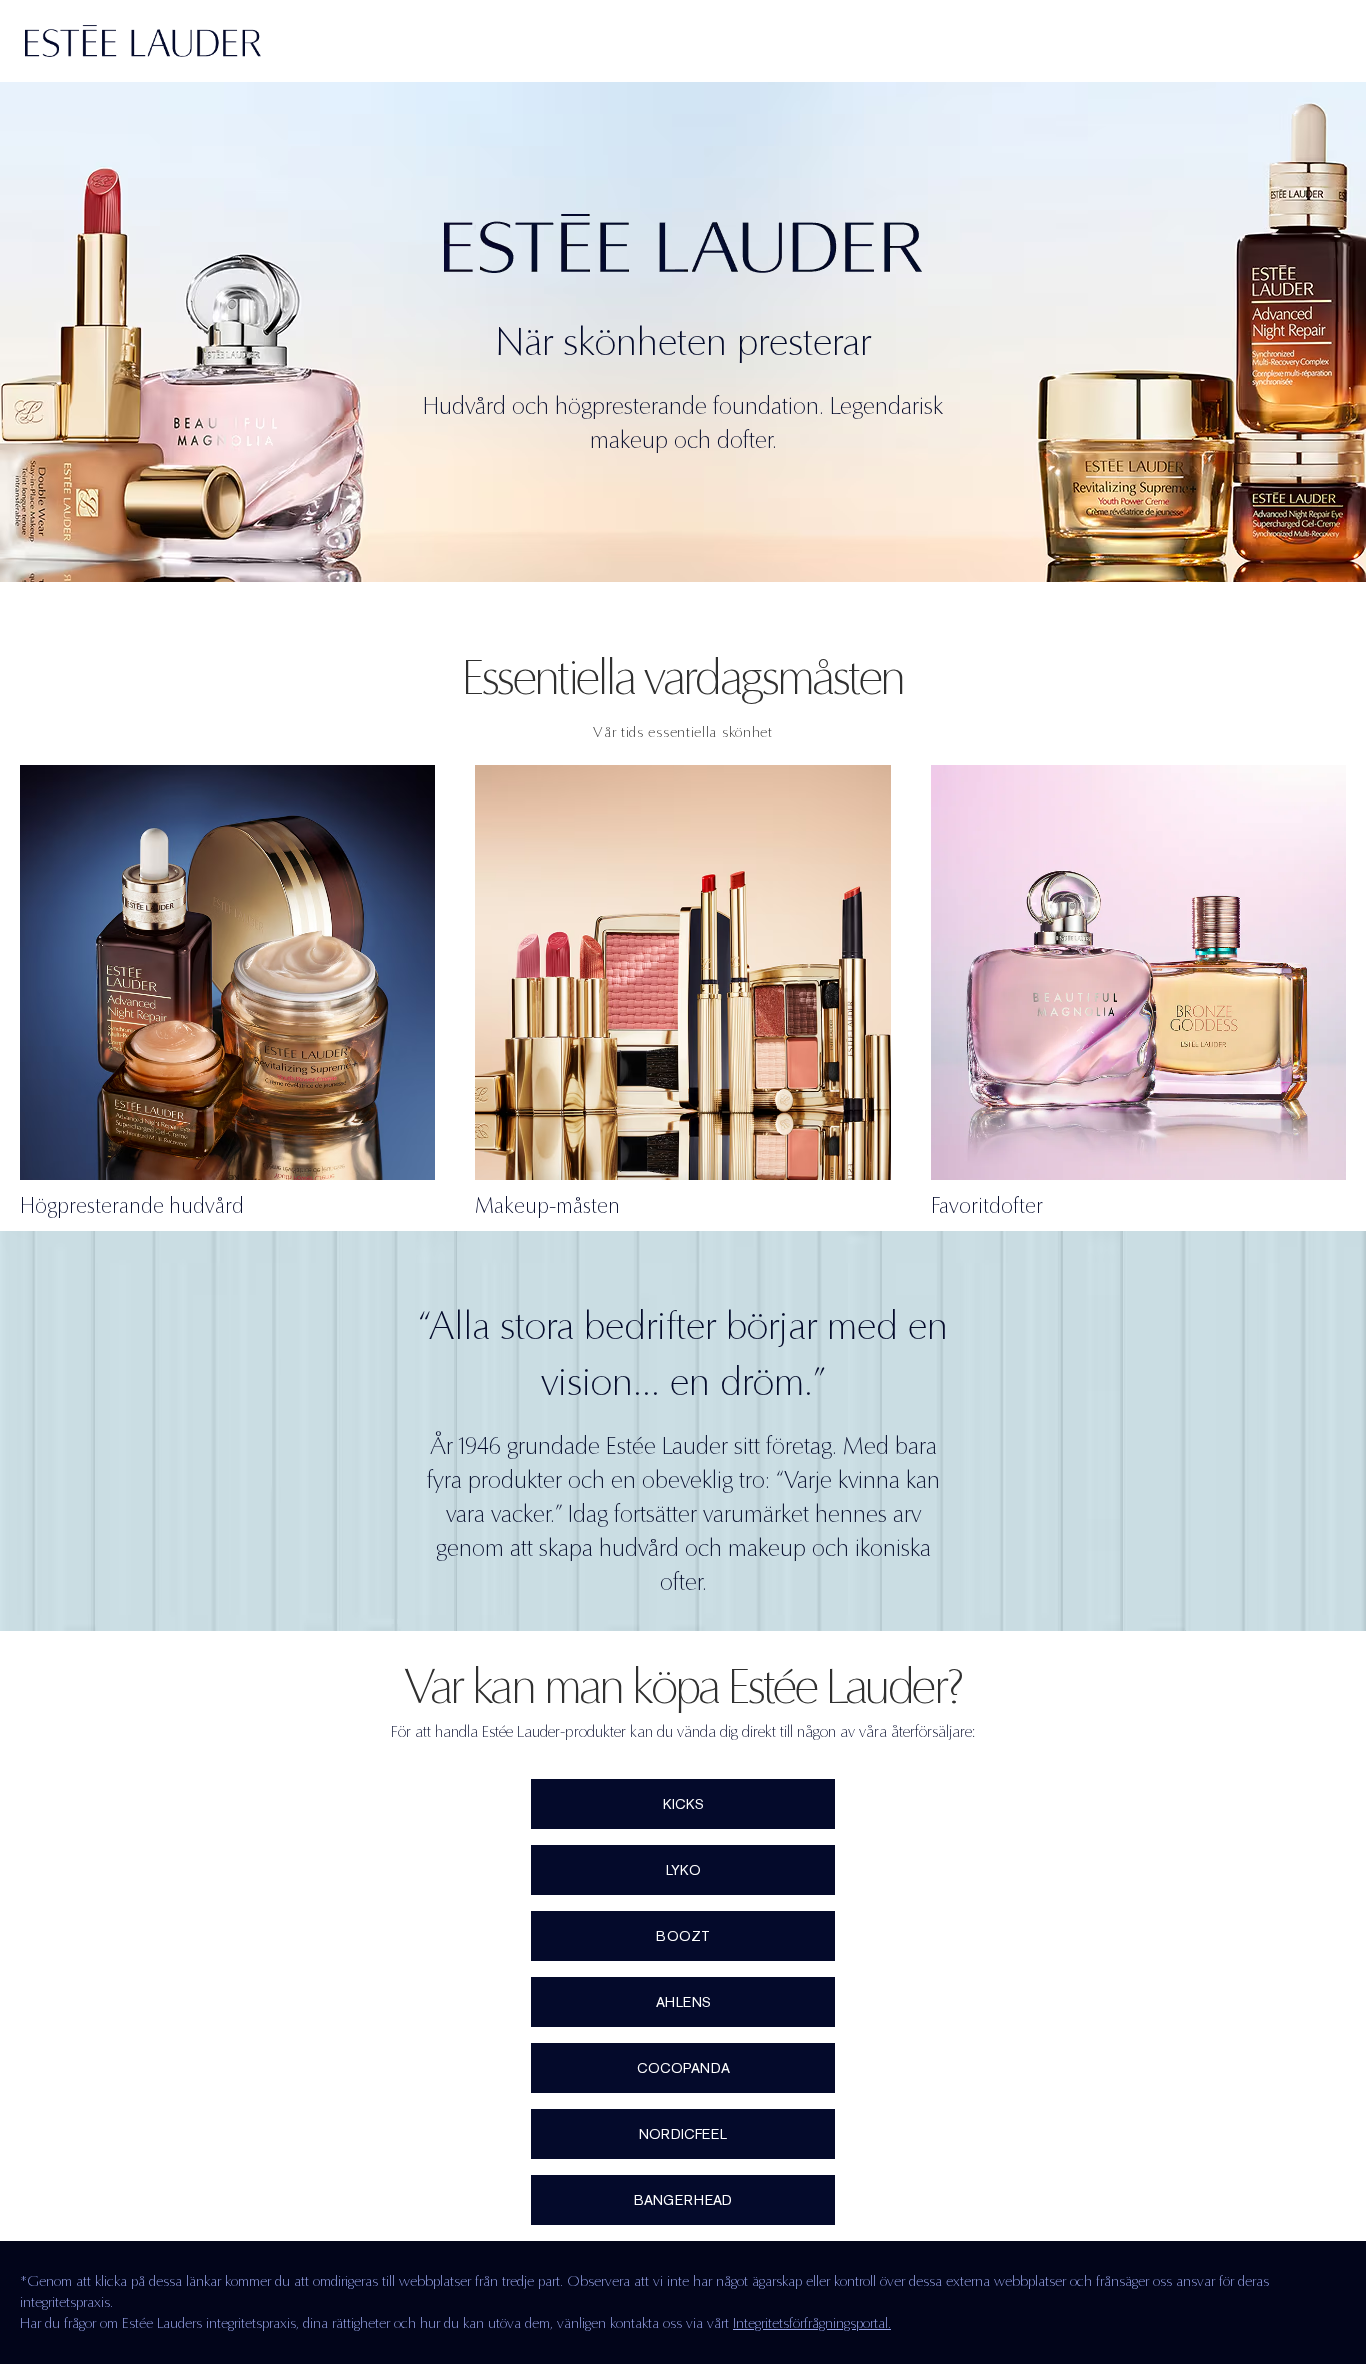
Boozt (683, 1936)
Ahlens (683, 2002)
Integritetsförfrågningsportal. (812, 2323)
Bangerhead (683, 2200)
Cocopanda (683, 2068)
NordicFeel (683, 2134)
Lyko (683, 1870)
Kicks (683, 1804)
